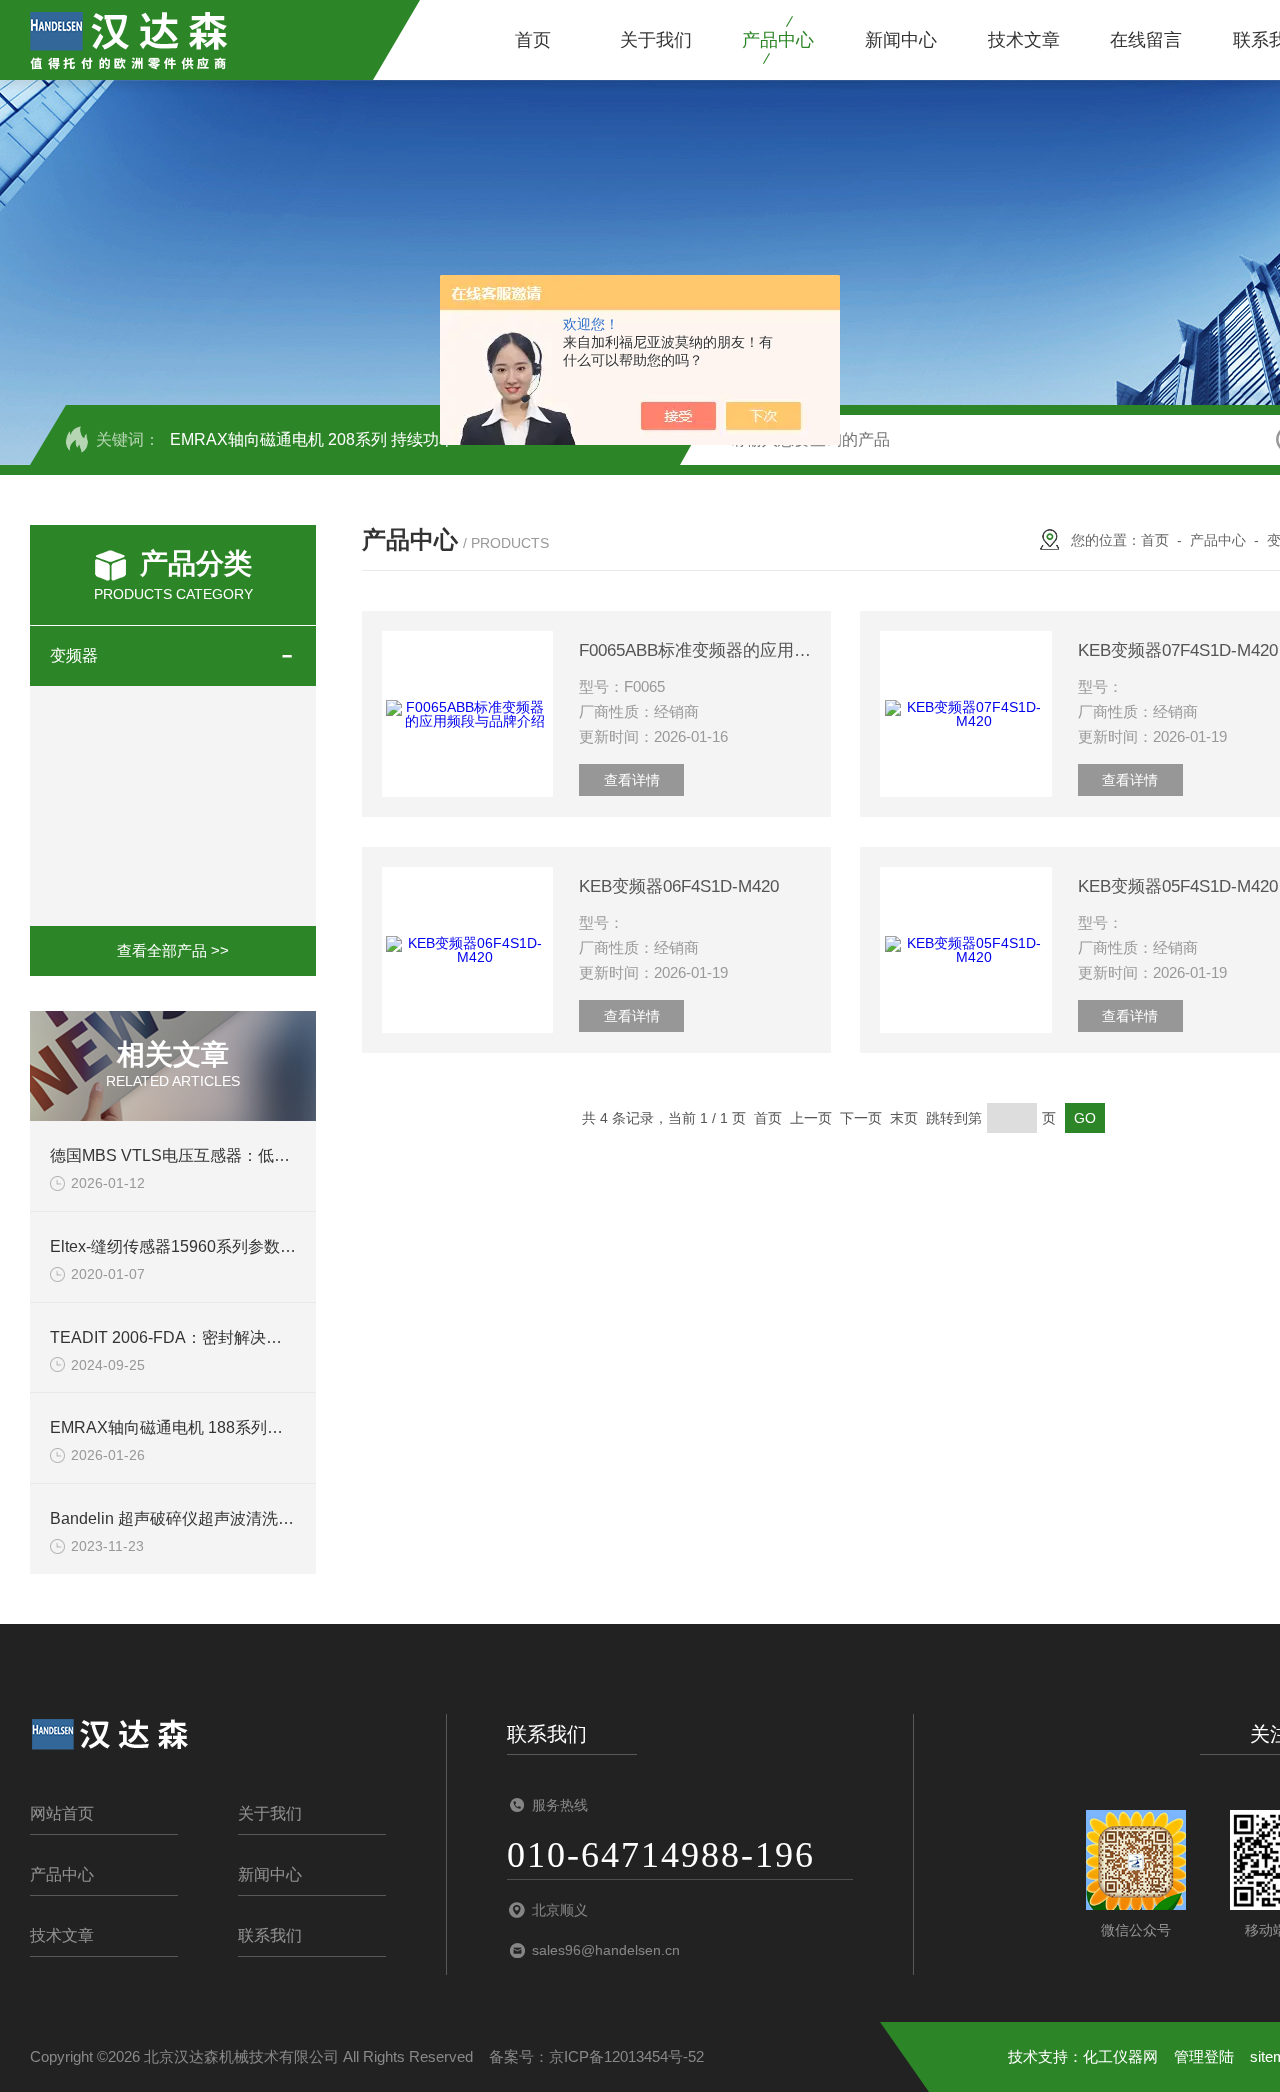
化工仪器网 (1120, 2056)
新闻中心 (901, 40)
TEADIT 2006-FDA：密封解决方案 (174, 1337)
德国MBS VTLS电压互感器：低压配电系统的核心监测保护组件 (274, 1155)
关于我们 (656, 40)
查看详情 (632, 780)
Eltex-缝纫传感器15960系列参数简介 (181, 1246)
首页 (533, 40)
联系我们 (270, 1935)
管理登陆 (1204, 2056)
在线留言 (1146, 40)
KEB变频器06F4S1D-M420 (679, 886)
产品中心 (778, 40)
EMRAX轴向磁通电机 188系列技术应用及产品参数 (230, 1427)
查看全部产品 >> (173, 950)
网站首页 (62, 1813)
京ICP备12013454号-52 (626, 2056)
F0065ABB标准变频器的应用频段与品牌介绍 (695, 650)
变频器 (74, 655)
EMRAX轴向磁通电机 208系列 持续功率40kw (331, 439)
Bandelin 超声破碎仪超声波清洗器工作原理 (204, 1518)
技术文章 (1024, 40)
